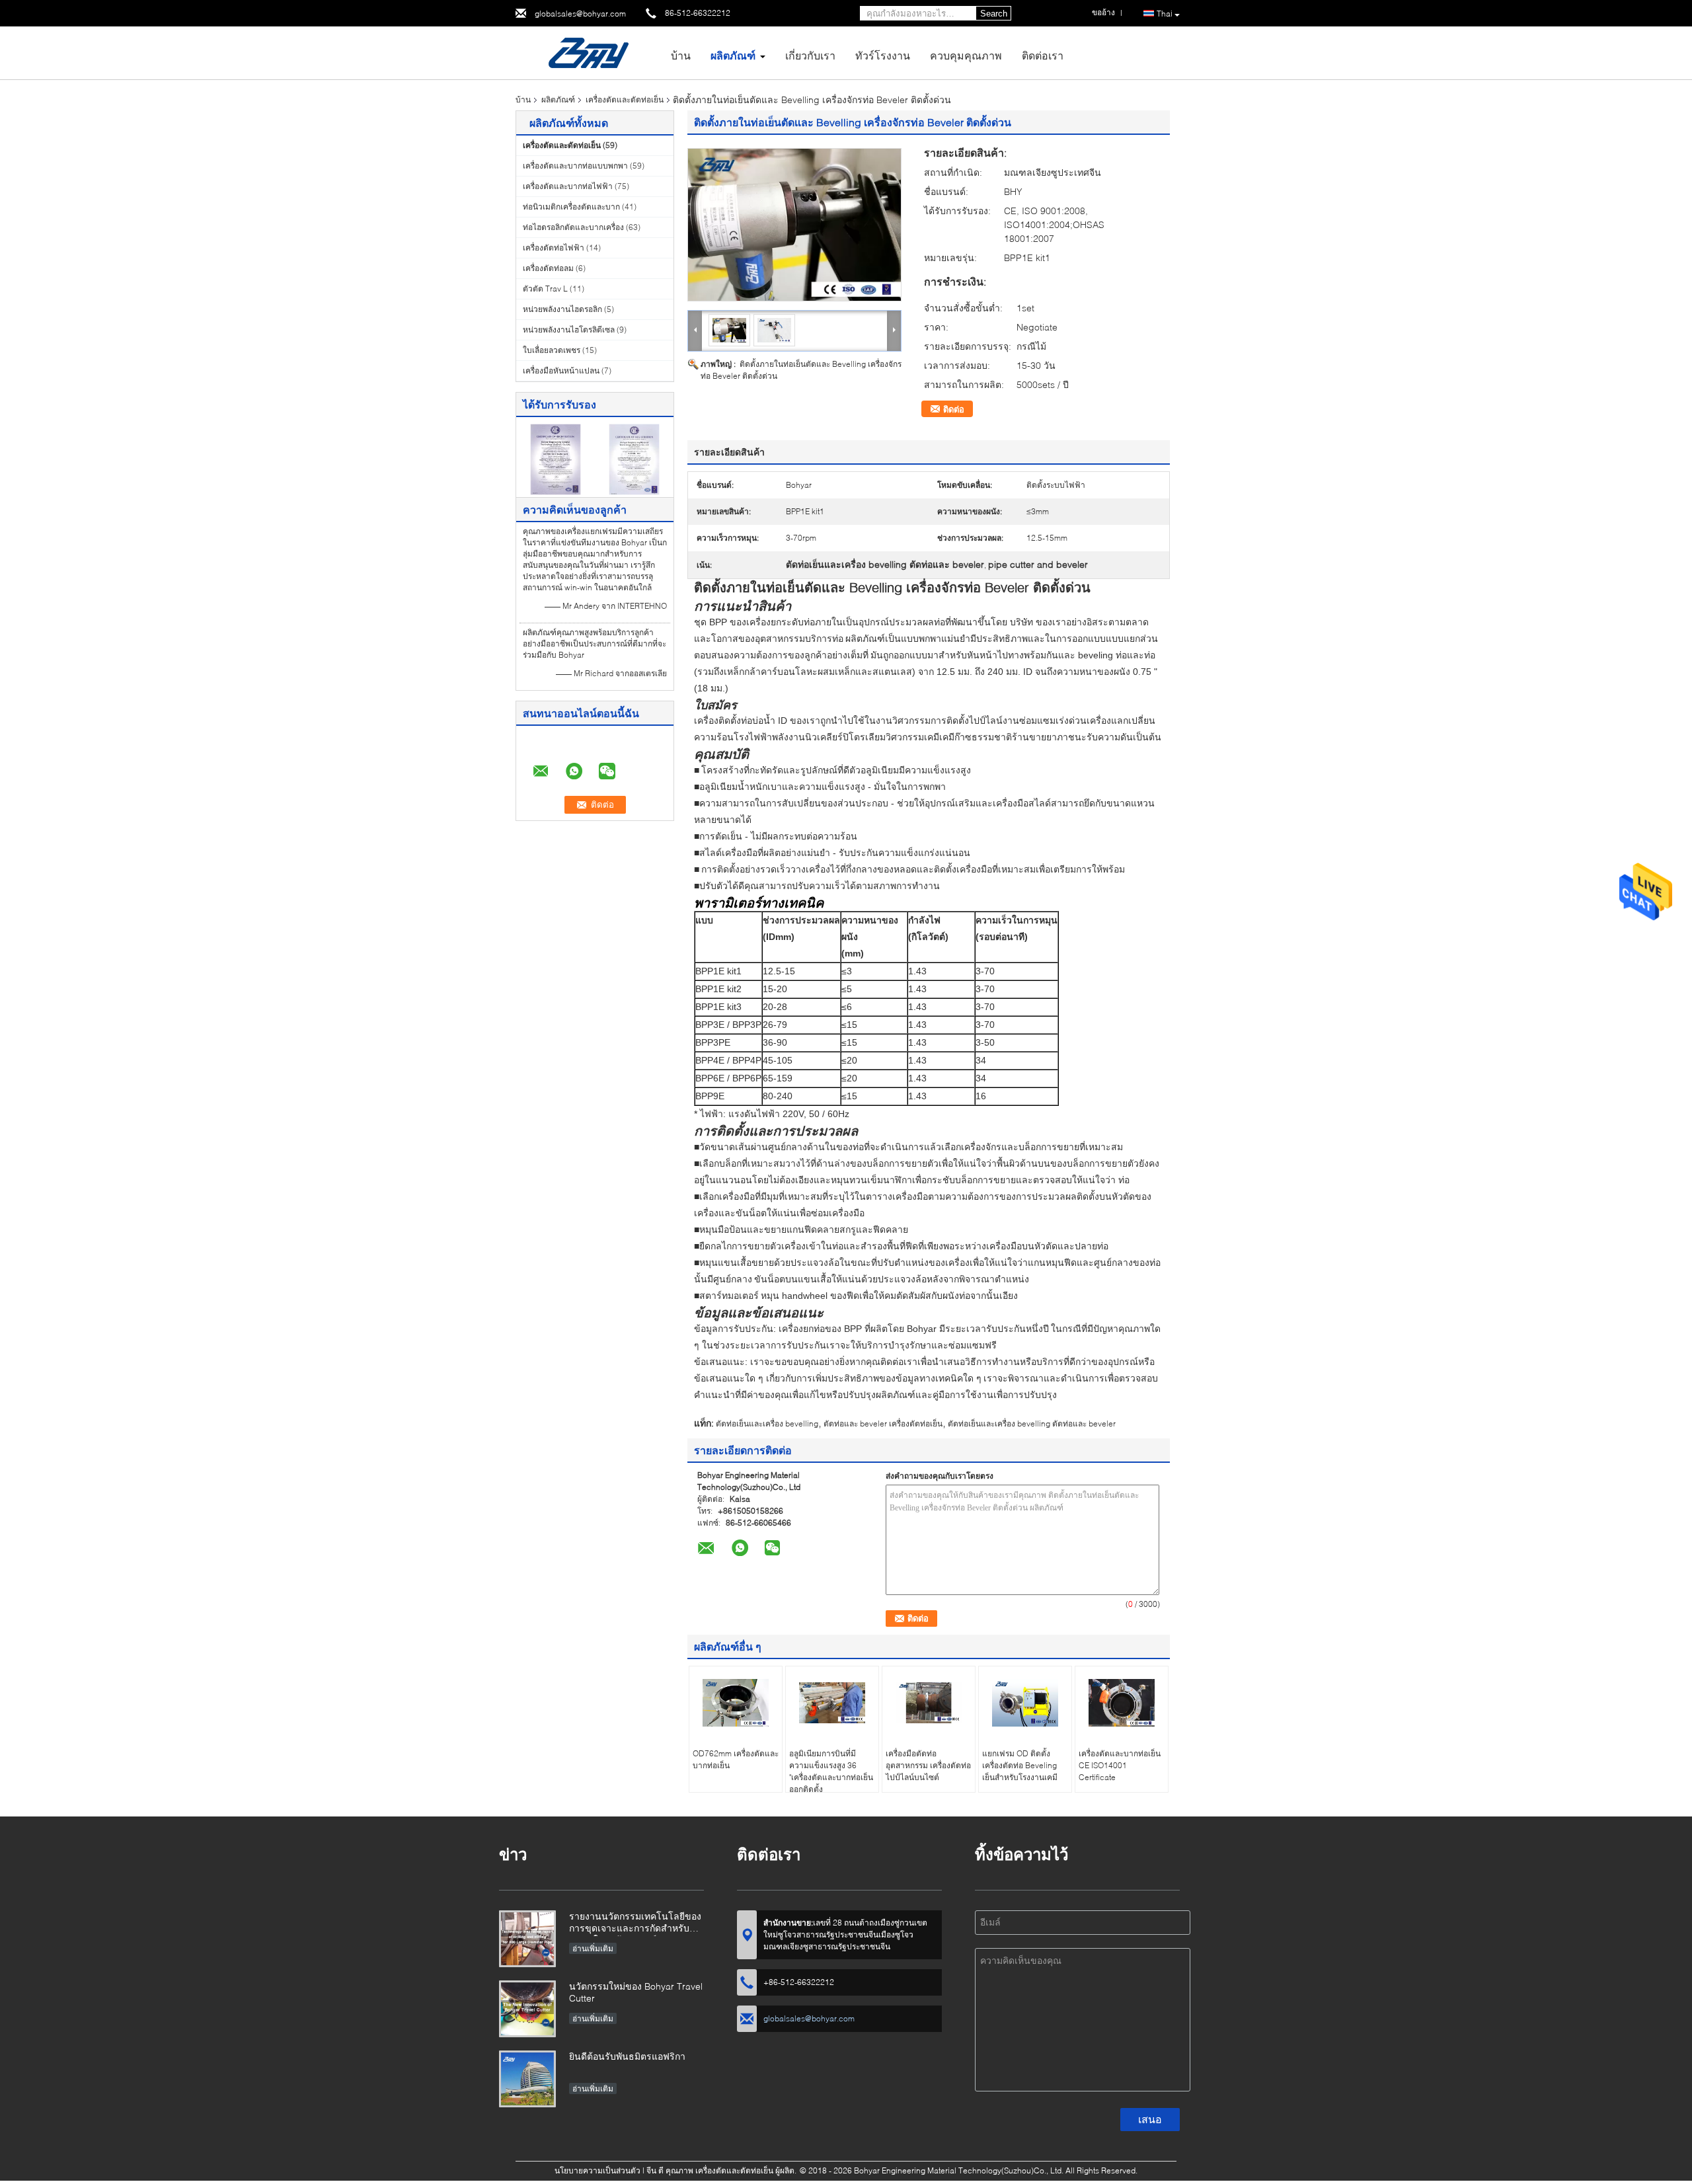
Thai (1165, 14)
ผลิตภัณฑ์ (733, 55)
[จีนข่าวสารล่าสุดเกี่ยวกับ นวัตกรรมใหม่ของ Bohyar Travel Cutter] (527, 2009)
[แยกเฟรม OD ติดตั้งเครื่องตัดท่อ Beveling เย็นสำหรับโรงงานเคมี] (1025, 1703)
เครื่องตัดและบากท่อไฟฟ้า (568, 186)
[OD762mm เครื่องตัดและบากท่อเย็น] (736, 1703)
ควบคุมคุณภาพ (966, 55)
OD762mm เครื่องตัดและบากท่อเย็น (736, 1759)
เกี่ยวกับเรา (810, 55)
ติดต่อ (954, 409)
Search (994, 14)
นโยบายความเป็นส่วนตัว (597, 2170)
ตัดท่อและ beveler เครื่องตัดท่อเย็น (883, 1423)
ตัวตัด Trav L (545, 289)
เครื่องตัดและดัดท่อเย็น (625, 99)
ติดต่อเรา (1043, 55)
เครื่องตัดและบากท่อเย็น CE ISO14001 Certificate (1120, 1765)
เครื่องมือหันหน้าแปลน (561, 370)
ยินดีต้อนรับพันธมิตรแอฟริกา (627, 2056)
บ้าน (681, 55)
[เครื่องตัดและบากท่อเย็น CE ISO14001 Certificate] (1122, 1703)
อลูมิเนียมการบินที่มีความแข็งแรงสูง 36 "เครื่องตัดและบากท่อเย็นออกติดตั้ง (831, 1771)
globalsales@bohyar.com (580, 14)
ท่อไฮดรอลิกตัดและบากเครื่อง (573, 227)
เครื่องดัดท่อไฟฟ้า (554, 248)
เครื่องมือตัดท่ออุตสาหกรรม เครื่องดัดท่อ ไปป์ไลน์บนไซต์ (928, 1765)
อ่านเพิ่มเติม (593, 1948)
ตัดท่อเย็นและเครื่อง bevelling (767, 1423)
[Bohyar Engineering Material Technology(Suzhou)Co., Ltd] (588, 52)
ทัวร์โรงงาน (883, 55)
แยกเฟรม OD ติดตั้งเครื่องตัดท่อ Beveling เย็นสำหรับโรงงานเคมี (1020, 1765)
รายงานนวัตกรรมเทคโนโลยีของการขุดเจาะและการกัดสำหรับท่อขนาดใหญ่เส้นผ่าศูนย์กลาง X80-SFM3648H (635, 1923)
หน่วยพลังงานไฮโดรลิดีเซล (569, 330)
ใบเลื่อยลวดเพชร (552, 350)
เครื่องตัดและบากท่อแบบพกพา (575, 166)
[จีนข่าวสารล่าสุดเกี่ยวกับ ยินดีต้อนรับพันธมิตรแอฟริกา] (527, 2079)
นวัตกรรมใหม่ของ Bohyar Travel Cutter (636, 1992)
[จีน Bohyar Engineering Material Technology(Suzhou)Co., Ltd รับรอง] (556, 458)
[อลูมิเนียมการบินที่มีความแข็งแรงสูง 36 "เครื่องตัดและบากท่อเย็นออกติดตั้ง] (832, 1703)
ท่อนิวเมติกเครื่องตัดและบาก (571, 207)
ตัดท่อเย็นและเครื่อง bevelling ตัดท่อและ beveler (1032, 1423)
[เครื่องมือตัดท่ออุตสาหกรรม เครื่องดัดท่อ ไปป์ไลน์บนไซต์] (929, 1703)
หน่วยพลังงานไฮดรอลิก (562, 309)
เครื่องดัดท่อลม (548, 268)
